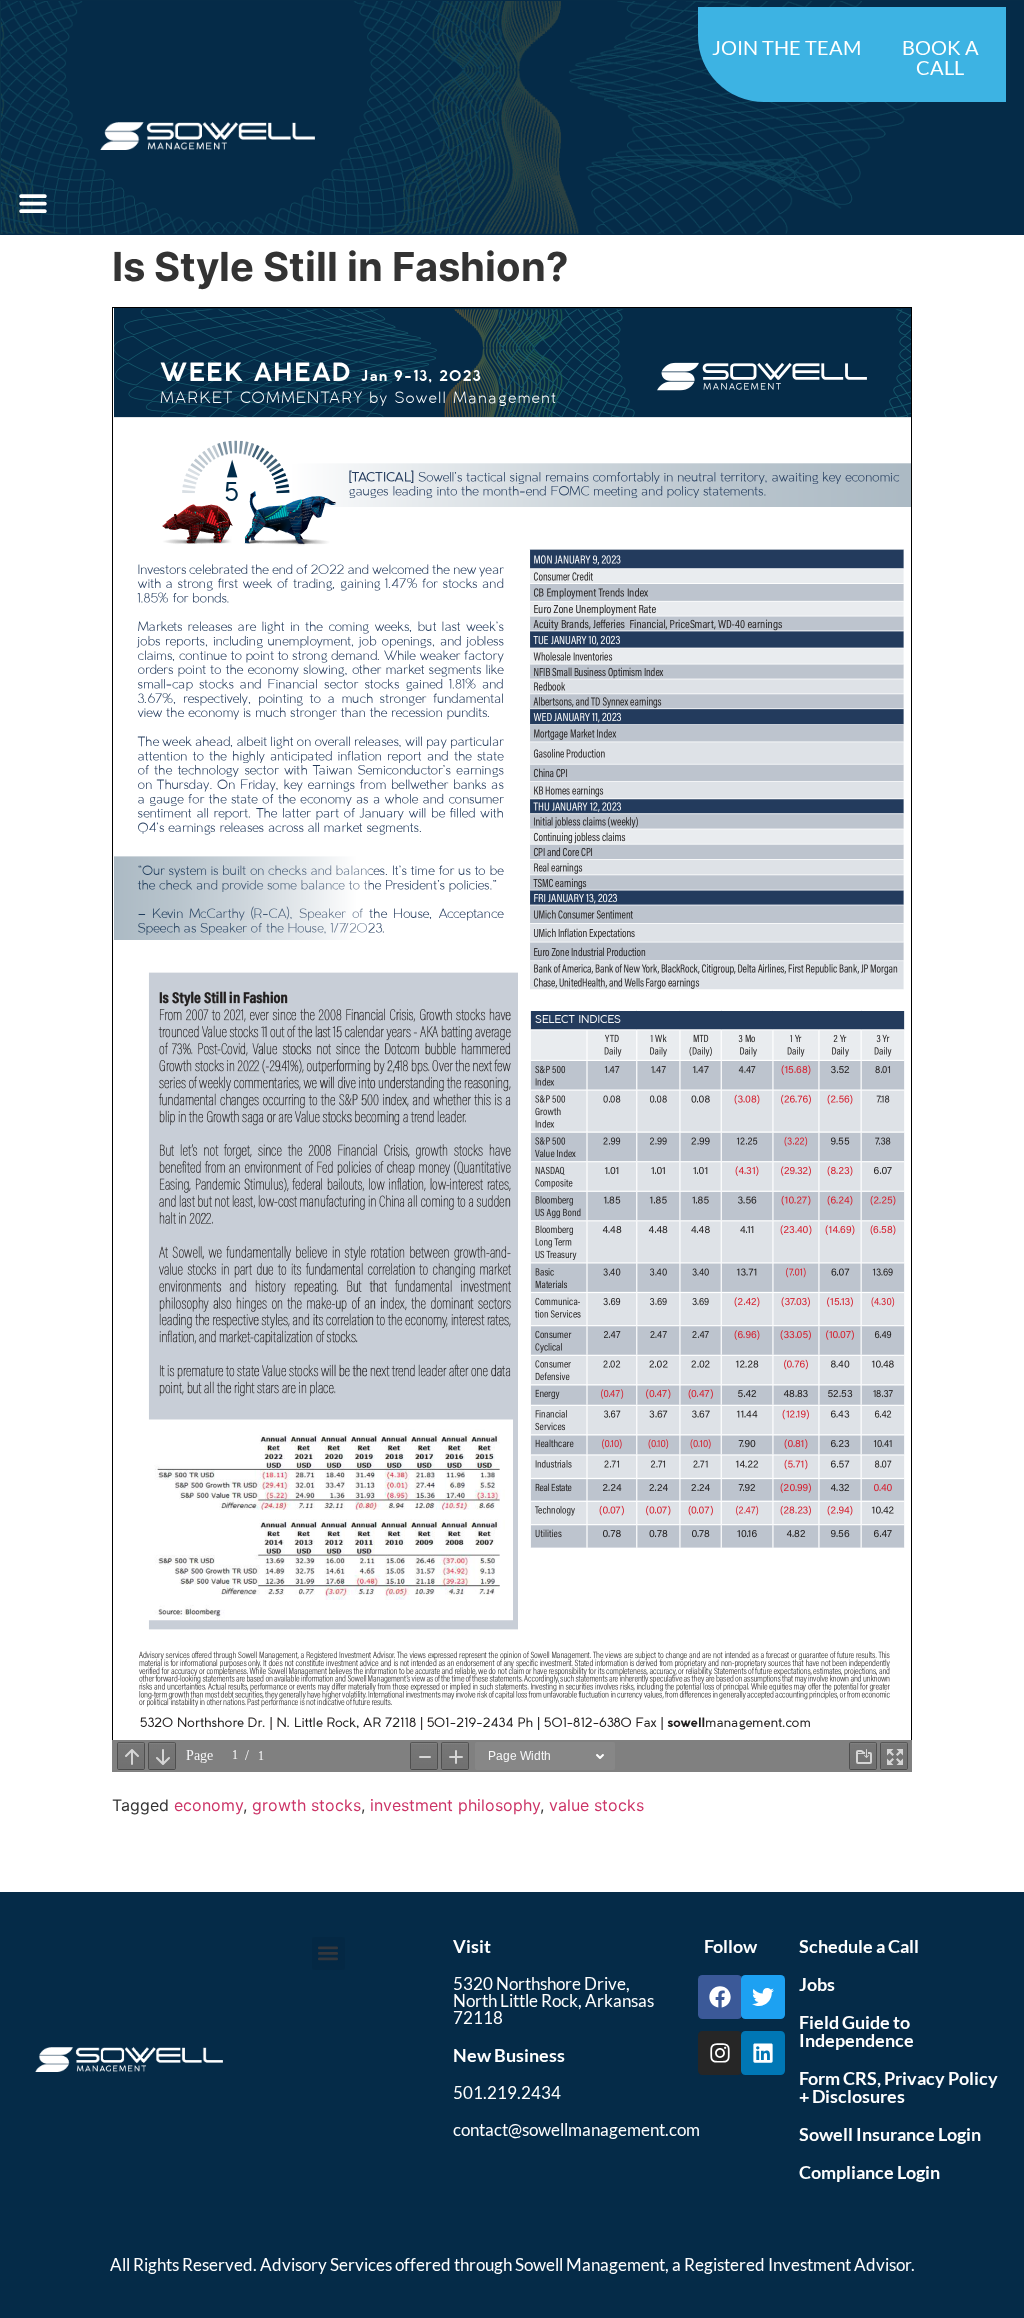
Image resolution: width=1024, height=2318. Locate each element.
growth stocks (306, 1805)
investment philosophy (455, 1805)
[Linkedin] (763, 2053)
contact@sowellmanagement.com (576, 2129)
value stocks (596, 1805)
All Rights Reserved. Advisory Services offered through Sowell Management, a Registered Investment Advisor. (512, 2264)
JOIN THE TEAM (786, 47)
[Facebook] (720, 1997)
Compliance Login (869, 2172)
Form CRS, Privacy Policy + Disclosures (898, 2087)
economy (208, 1805)
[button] (32, 202)
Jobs (817, 1984)
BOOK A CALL (940, 57)
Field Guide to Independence (856, 2031)
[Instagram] (720, 2053)
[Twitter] (763, 1997)
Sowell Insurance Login (890, 2134)
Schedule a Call (859, 1946)
